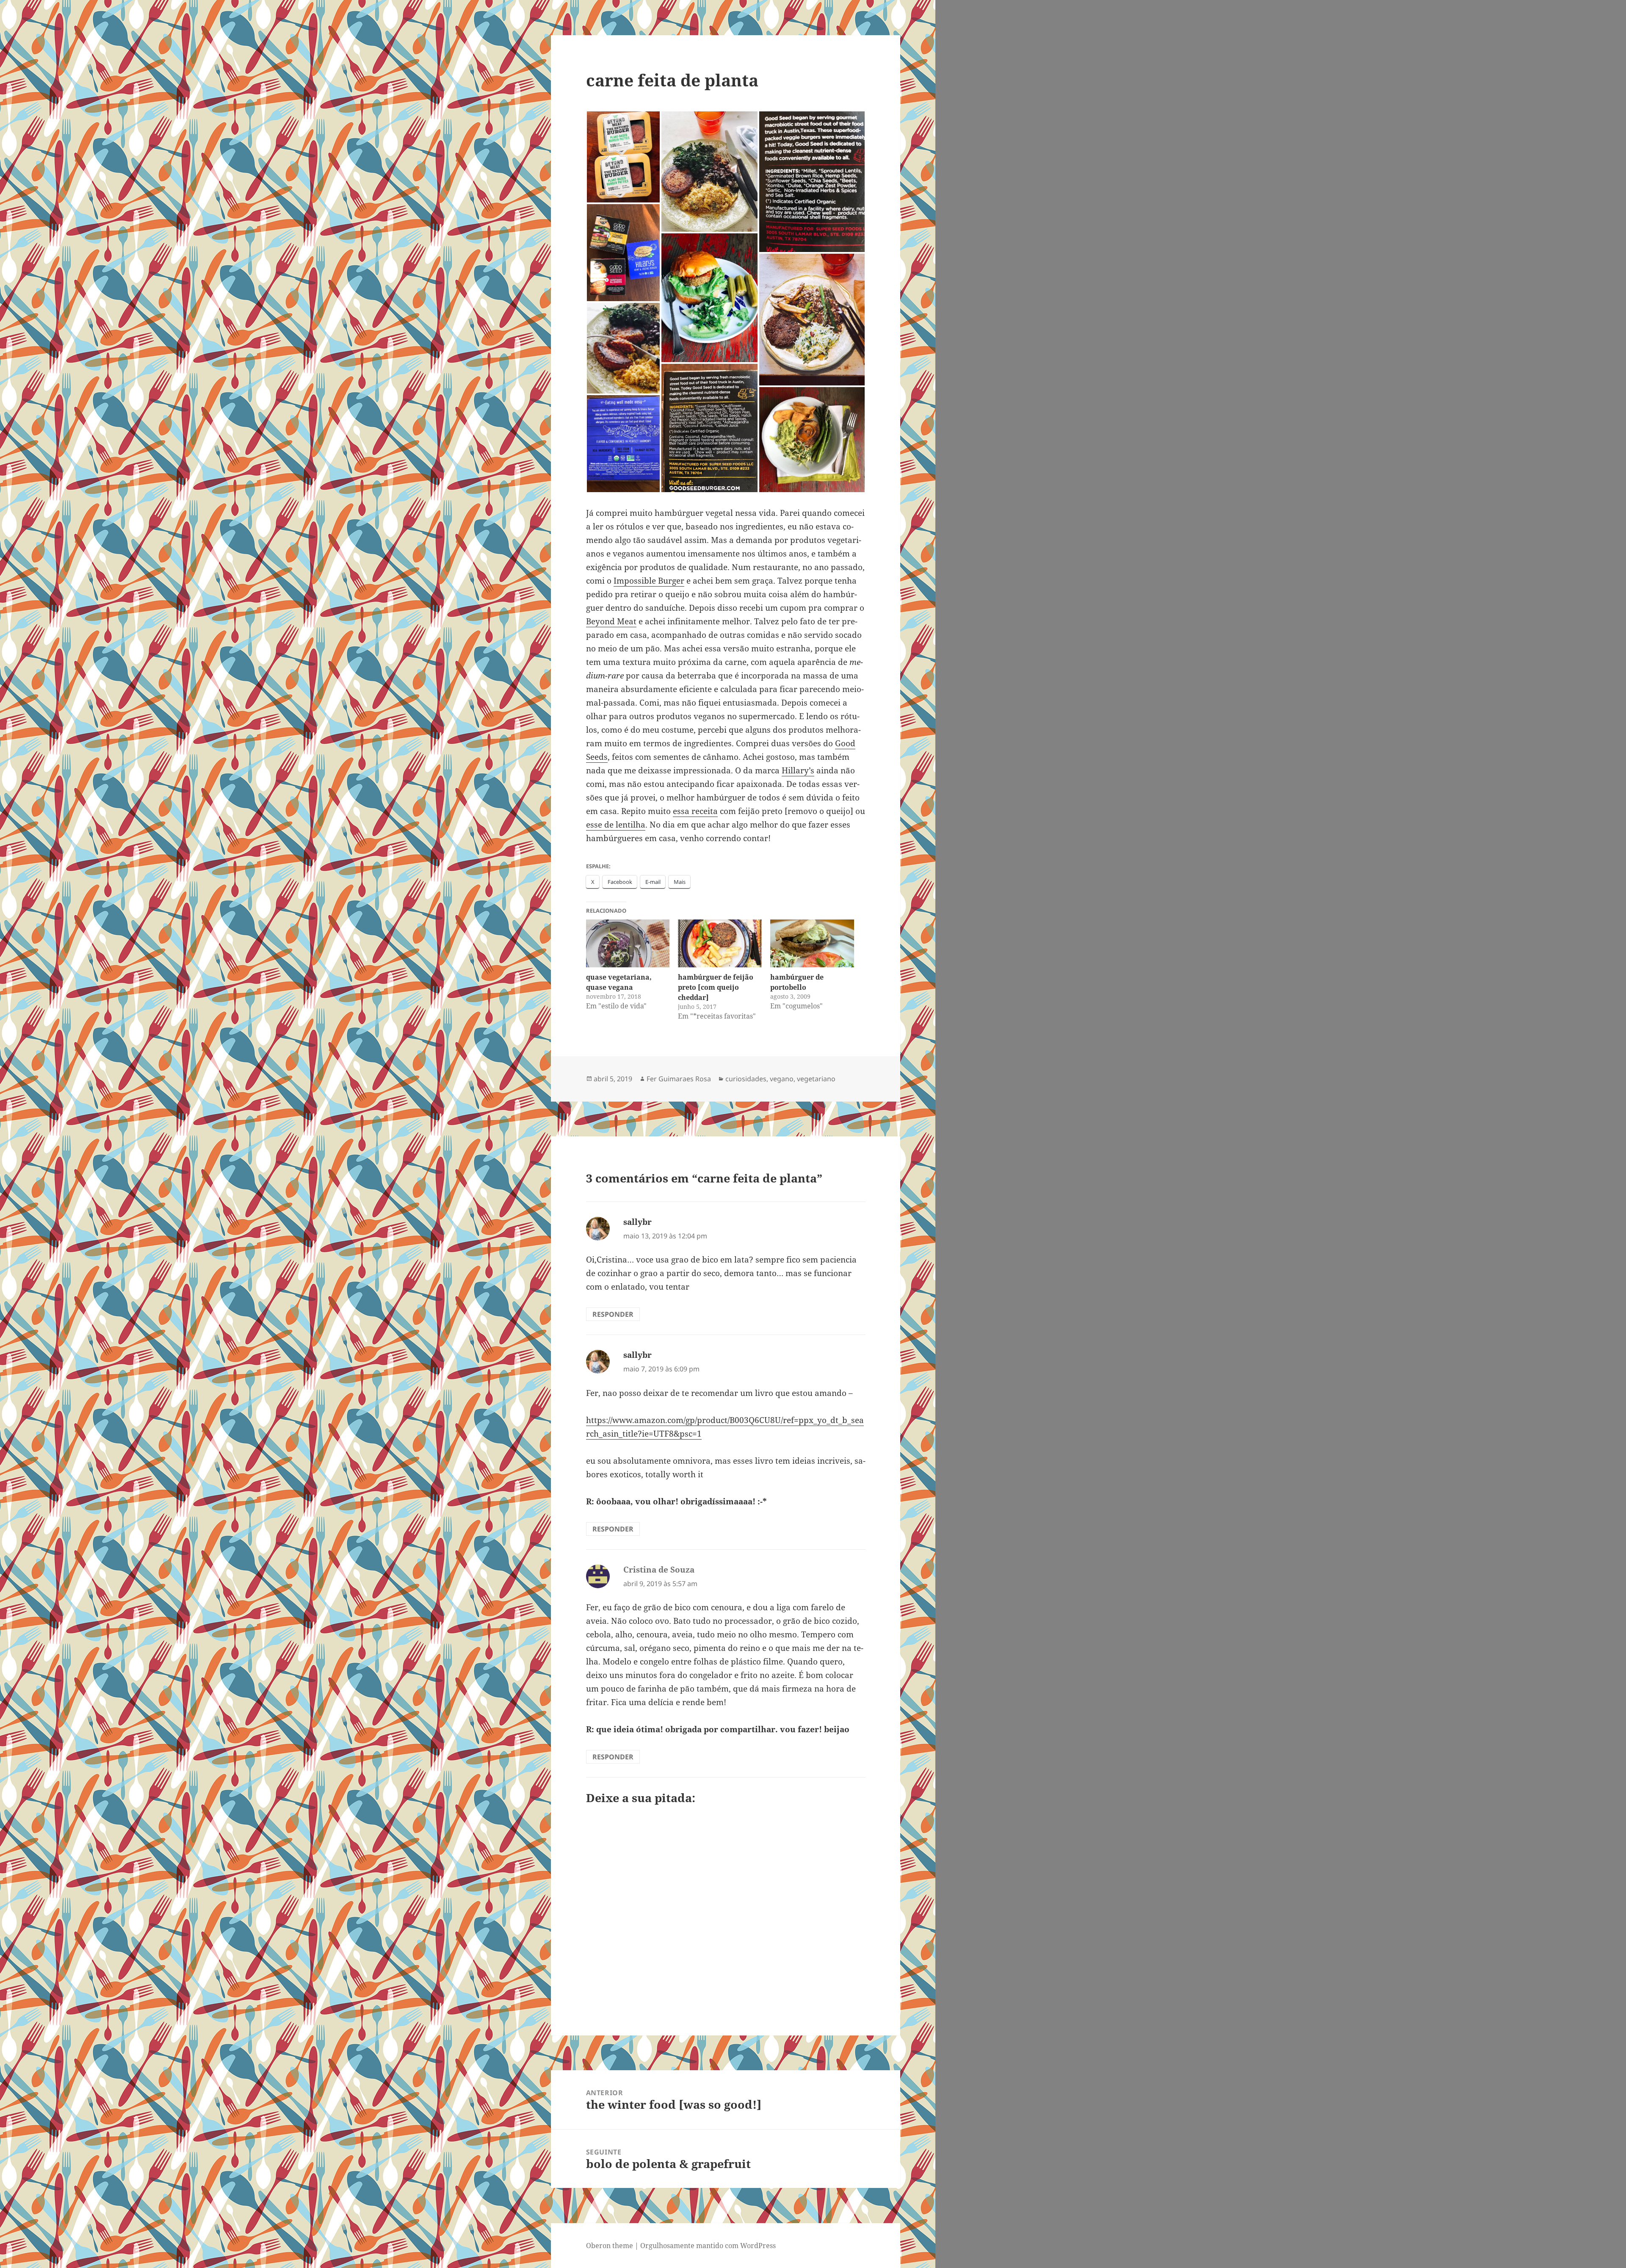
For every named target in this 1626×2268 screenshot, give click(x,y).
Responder (613, 1314)
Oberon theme (610, 2246)
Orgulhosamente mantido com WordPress (708, 2246)
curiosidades (746, 1079)
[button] (623, 157)
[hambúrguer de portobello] (812, 943)
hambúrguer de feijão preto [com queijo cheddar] (716, 987)
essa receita (695, 811)
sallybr (637, 1222)
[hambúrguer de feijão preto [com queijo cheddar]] (720, 943)
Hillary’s (798, 770)
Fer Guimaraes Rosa (679, 1079)
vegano (782, 1079)
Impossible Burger (649, 581)
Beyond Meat (611, 621)
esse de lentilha (616, 825)
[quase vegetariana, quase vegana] (628, 943)
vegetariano (816, 1079)
